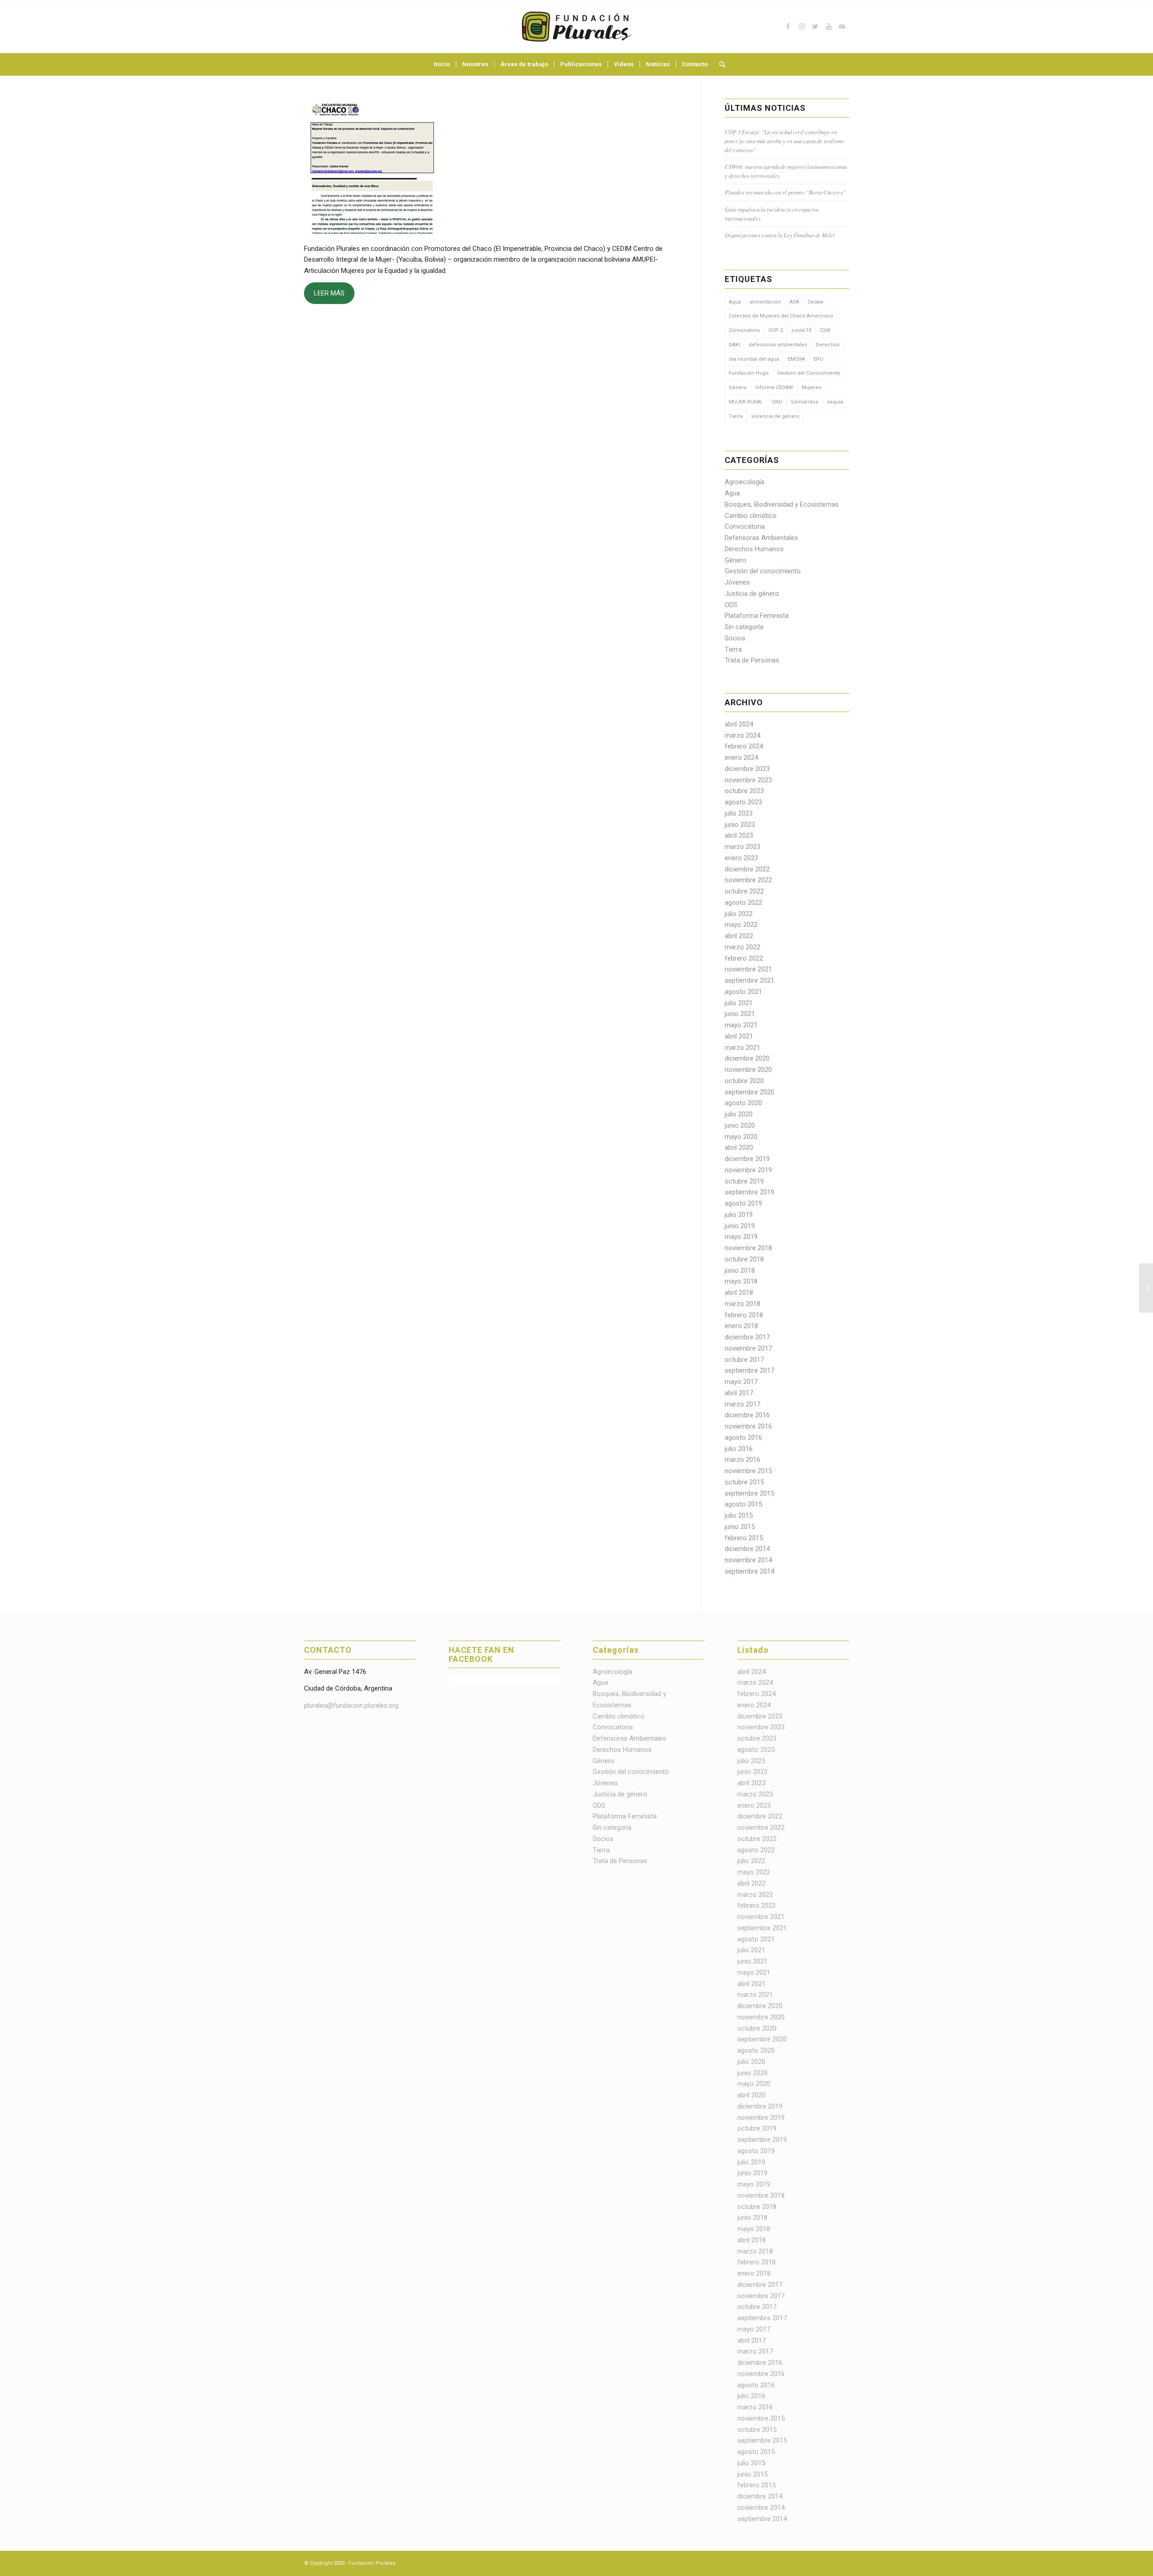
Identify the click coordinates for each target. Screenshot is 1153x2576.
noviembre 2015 (748, 1471)
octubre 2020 (744, 1081)
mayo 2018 (741, 1281)
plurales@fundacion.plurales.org (351, 1705)
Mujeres (812, 388)
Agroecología (744, 482)
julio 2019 (739, 1215)
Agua (735, 302)
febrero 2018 (744, 1315)
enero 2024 (741, 757)
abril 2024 (739, 724)
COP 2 (776, 330)
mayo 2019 (741, 1237)
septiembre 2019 (749, 1192)
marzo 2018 (742, 1304)
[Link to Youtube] (829, 27)
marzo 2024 (742, 735)
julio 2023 (739, 813)
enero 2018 (741, 1326)
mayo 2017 (741, 1382)
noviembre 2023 (748, 780)
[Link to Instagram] (802, 27)
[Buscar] (719, 64)
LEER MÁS (329, 293)
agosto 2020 (743, 1103)
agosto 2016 (743, 1438)
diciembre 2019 (747, 1159)
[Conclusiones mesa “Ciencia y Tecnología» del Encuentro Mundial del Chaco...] (1146, 1288)
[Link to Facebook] (788, 27)
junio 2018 (740, 1270)
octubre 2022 (744, 891)
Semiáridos (805, 402)
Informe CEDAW (774, 388)
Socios (735, 638)
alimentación (765, 302)
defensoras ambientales (778, 345)
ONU (777, 402)
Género (738, 388)
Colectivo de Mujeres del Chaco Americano (781, 316)
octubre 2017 (744, 1360)
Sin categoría (744, 627)
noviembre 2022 (748, 880)
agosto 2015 (743, 1504)
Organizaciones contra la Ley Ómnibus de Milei (780, 235)
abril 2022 (739, 936)
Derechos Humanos (754, 549)
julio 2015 (739, 1515)
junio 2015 (740, 1527)
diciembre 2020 (747, 1058)
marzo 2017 (742, 1404)
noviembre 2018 (748, 1248)
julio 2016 (739, 1449)
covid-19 (801, 330)
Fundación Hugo (749, 373)
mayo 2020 (741, 1137)
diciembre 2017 (747, 1337)
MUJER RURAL (746, 402)
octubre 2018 (744, 1259)
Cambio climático (751, 516)
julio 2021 (739, 1003)
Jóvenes (737, 582)
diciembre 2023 (747, 769)
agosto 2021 (743, 992)
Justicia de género (752, 594)
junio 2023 (740, 825)
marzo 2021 (742, 1048)
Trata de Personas (752, 660)
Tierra (736, 416)
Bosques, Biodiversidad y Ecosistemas (782, 504)
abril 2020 (739, 1147)
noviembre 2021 (748, 969)
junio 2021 (740, 1014)
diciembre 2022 (747, 869)
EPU (818, 359)
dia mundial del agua (754, 359)
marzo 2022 (742, 947)
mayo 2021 (741, 1025)
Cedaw (815, 302)
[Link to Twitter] (815, 27)
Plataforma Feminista (757, 616)
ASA (794, 302)
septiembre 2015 (749, 1493)
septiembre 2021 (749, 980)
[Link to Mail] (842, 27)
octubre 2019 (744, 1181)
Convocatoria (744, 330)
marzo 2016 (742, 1460)
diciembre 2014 (747, 1549)
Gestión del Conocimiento (809, 373)
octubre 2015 (744, 1482)
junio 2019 (740, 1226)
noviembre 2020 (748, 1070)
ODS (731, 605)
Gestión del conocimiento (763, 571)
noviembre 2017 (748, 1348)
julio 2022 (739, 914)
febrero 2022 (744, 958)
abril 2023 (739, 835)
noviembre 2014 (748, 1560)
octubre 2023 (744, 791)
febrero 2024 (744, 746)
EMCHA (796, 359)
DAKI (734, 345)
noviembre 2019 (748, 1170)
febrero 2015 (744, 1538)
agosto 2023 (743, 802)
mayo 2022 (741, 925)
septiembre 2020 (749, 1092)
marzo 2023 (742, 847)
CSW (825, 330)
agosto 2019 (743, 1203)
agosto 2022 (743, 903)
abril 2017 (739, 1393)
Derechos (828, 345)
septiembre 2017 (749, 1370)
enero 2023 (741, 858)
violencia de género (775, 416)
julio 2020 (739, 1114)
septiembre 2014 (749, 1571)
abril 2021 (739, 1036)
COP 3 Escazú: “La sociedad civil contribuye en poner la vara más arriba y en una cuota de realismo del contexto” (784, 141)
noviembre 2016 (748, 1426)
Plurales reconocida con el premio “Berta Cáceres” (785, 192)
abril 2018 (739, 1293)
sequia (835, 402)
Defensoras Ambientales (761, 538)
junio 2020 (740, 1125)
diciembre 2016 (747, 1415)
